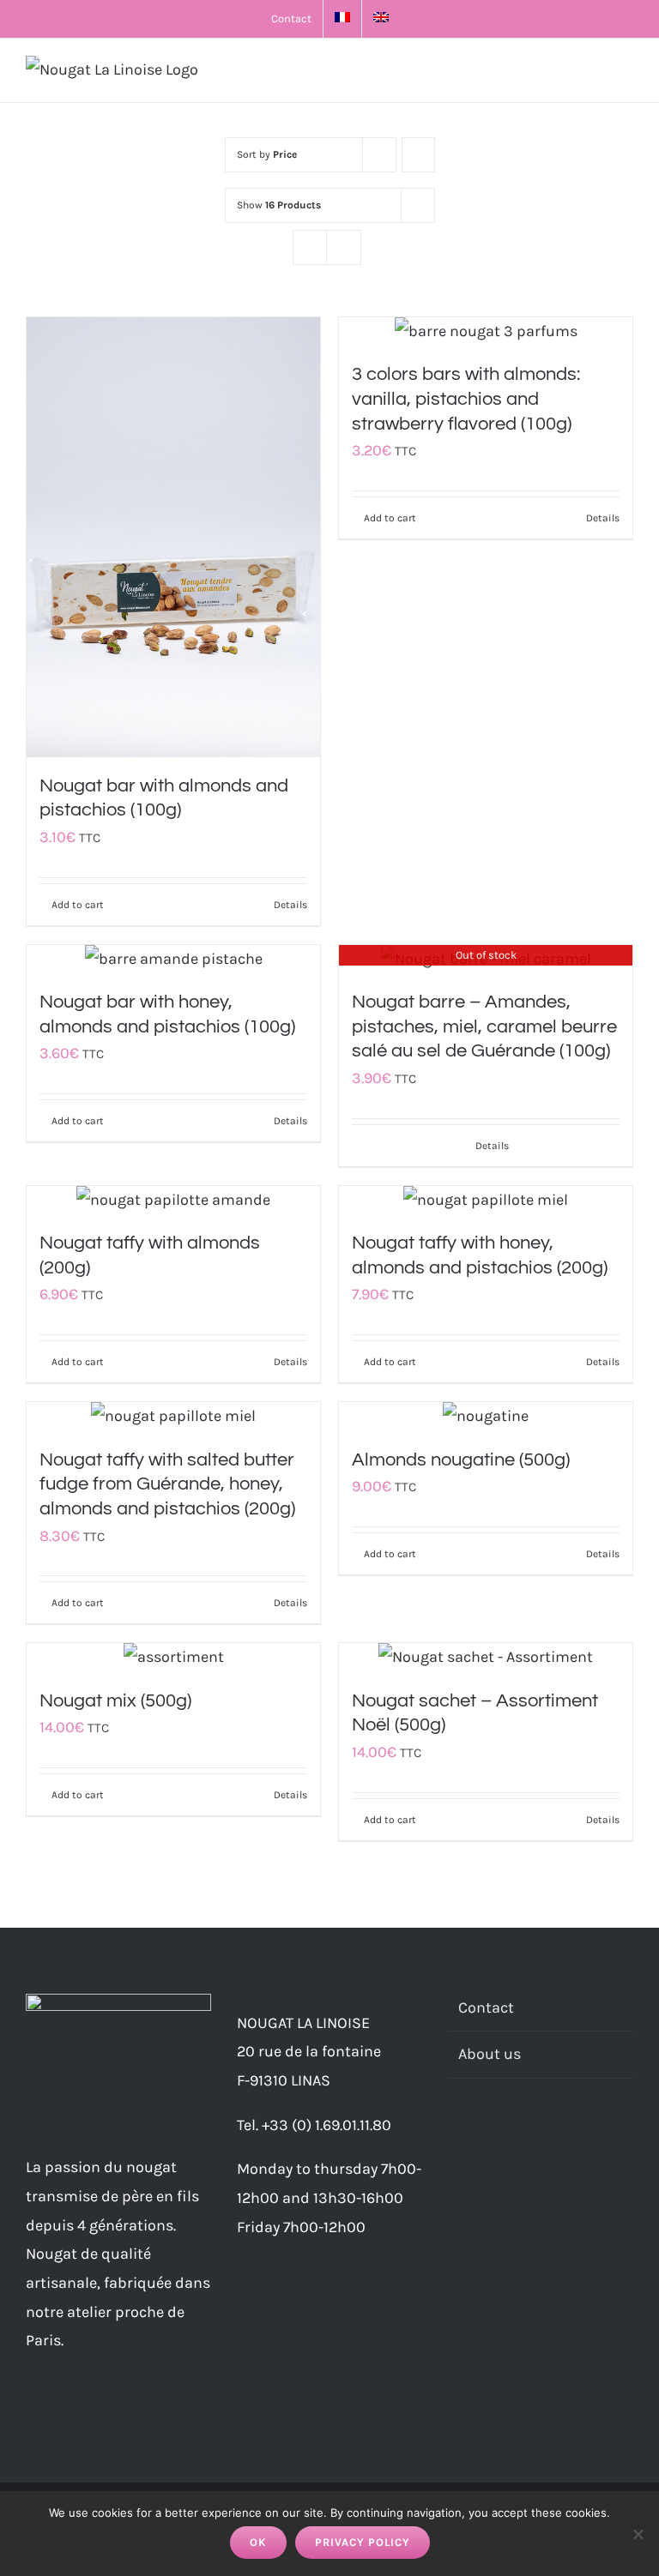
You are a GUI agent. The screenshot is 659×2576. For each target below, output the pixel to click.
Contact (486, 2007)
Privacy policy (363, 2542)
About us (490, 2054)
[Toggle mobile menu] (626, 73)
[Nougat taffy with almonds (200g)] (173, 1201)
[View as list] (344, 247)
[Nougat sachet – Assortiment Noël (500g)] (486, 1658)
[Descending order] (418, 155)
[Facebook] (453, 2136)
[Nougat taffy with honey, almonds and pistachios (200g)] (486, 1201)
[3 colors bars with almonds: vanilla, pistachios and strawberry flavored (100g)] (486, 332)
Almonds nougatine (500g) (461, 1460)
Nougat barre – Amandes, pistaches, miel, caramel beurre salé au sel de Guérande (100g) (484, 1026)
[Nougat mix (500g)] (173, 1658)
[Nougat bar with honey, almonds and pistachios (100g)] (173, 960)
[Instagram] (476, 2136)
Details (290, 905)
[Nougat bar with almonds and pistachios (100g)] (173, 537)
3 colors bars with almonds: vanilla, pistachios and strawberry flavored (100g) (466, 399)
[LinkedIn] (499, 2136)
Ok (258, 2542)
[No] (638, 2534)
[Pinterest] (523, 2136)
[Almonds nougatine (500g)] (486, 1417)
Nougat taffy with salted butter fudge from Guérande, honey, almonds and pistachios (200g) (167, 1484)
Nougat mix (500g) (115, 1701)
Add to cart (78, 905)
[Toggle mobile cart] (596, 73)
